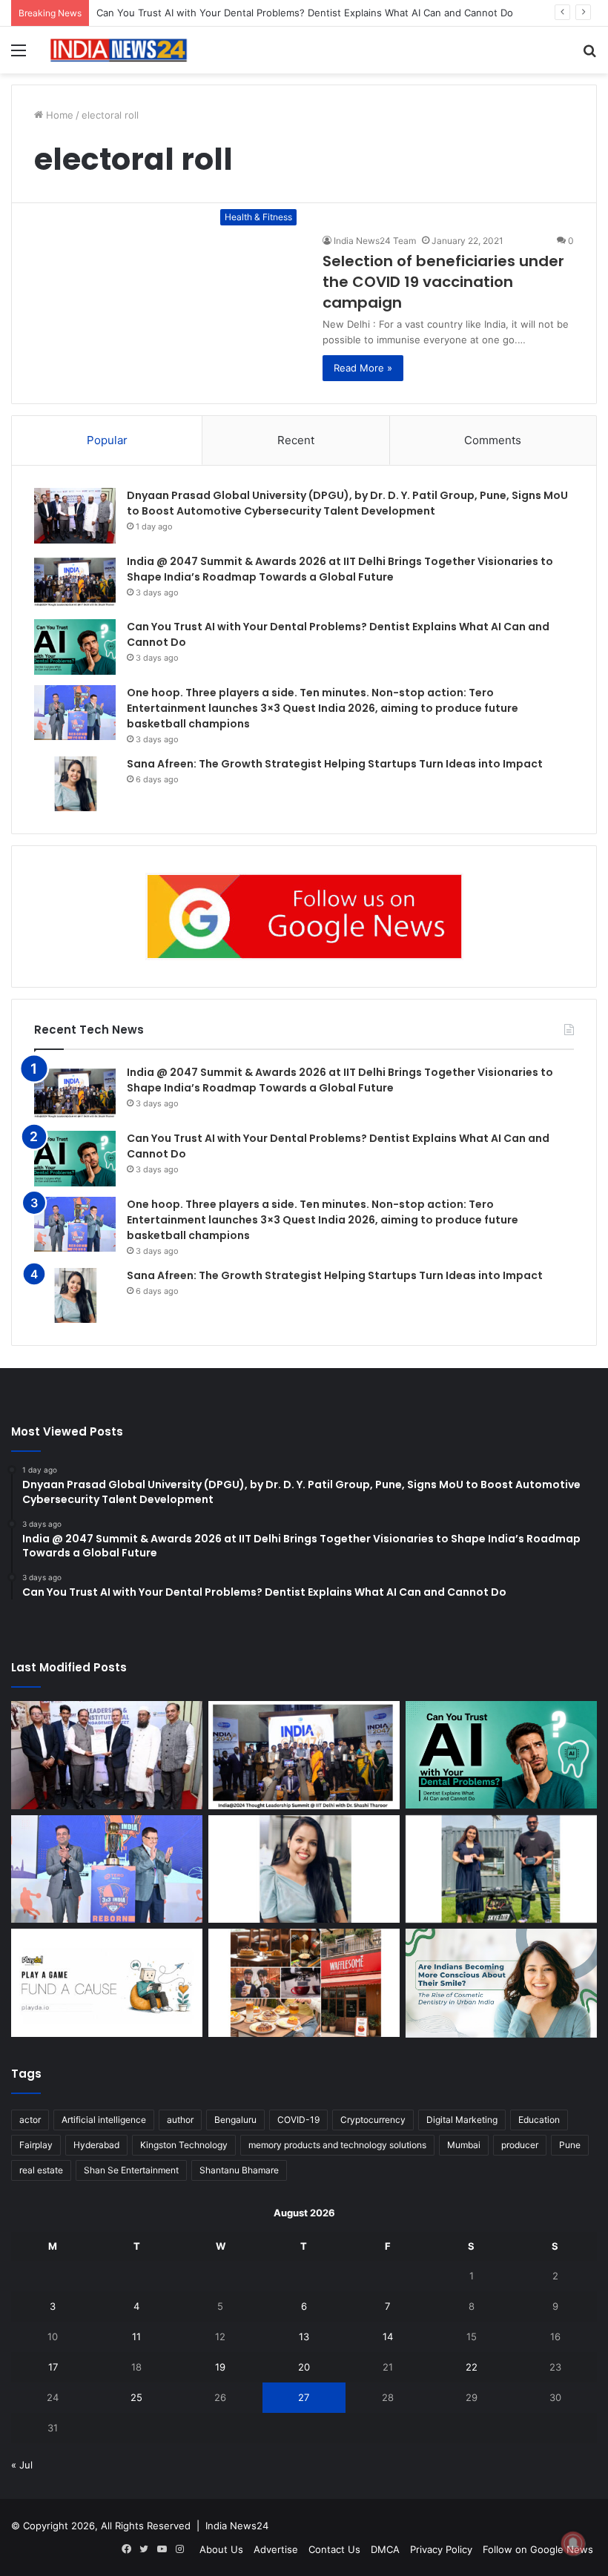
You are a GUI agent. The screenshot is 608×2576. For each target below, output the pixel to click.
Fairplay (36, 2145)
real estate (41, 2170)
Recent (296, 440)
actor (30, 2120)
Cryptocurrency (373, 2120)
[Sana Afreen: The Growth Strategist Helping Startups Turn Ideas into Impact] (75, 784)
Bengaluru (235, 2120)
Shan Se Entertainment (131, 2170)
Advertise (276, 2549)
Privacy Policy (441, 2549)
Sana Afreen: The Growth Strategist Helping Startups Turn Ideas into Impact (335, 764)
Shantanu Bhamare (239, 2170)
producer (520, 2145)
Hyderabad (96, 2145)
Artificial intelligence (104, 2120)
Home (58, 115)
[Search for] (589, 55)
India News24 (237, 2526)
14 (388, 2336)
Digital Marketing (462, 2120)
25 (136, 2397)
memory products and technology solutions (337, 2145)
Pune (570, 2145)
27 (304, 2397)
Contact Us (334, 2549)
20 (304, 2367)
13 (304, 2336)
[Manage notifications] (573, 2543)
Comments (493, 440)
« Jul (22, 2465)
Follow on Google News (538, 2549)
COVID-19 (298, 2120)
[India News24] (119, 50)
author (180, 2120)
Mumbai (464, 2145)
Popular (107, 440)
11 (136, 2336)
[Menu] (19, 55)
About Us (221, 2549)
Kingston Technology (184, 2145)
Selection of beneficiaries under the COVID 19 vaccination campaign (443, 282)
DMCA (385, 2549)
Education (539, 2120)
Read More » (363, 368)
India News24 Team (375, 241)
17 (53, 2367)
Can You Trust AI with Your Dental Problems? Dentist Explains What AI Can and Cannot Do (305, 13)
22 (472, 2367)
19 (220, 2367)
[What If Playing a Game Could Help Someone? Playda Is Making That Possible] (107, 1983)
